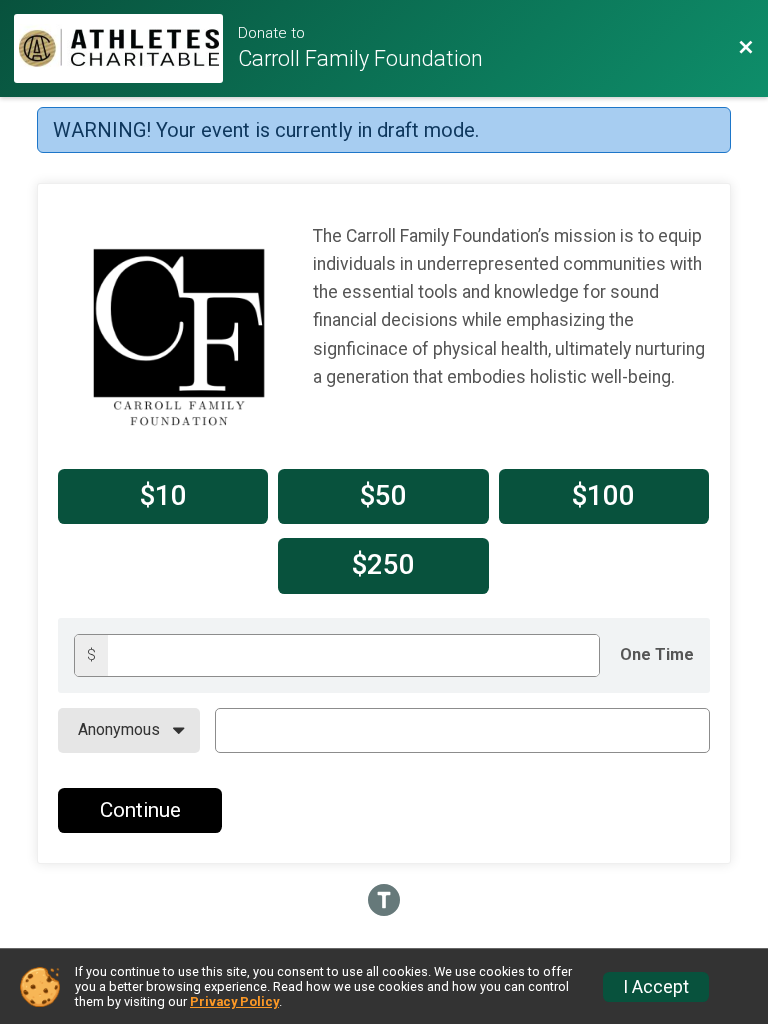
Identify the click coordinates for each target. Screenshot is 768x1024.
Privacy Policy (234, 1001)
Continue (140, 810)
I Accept (656, 987)
